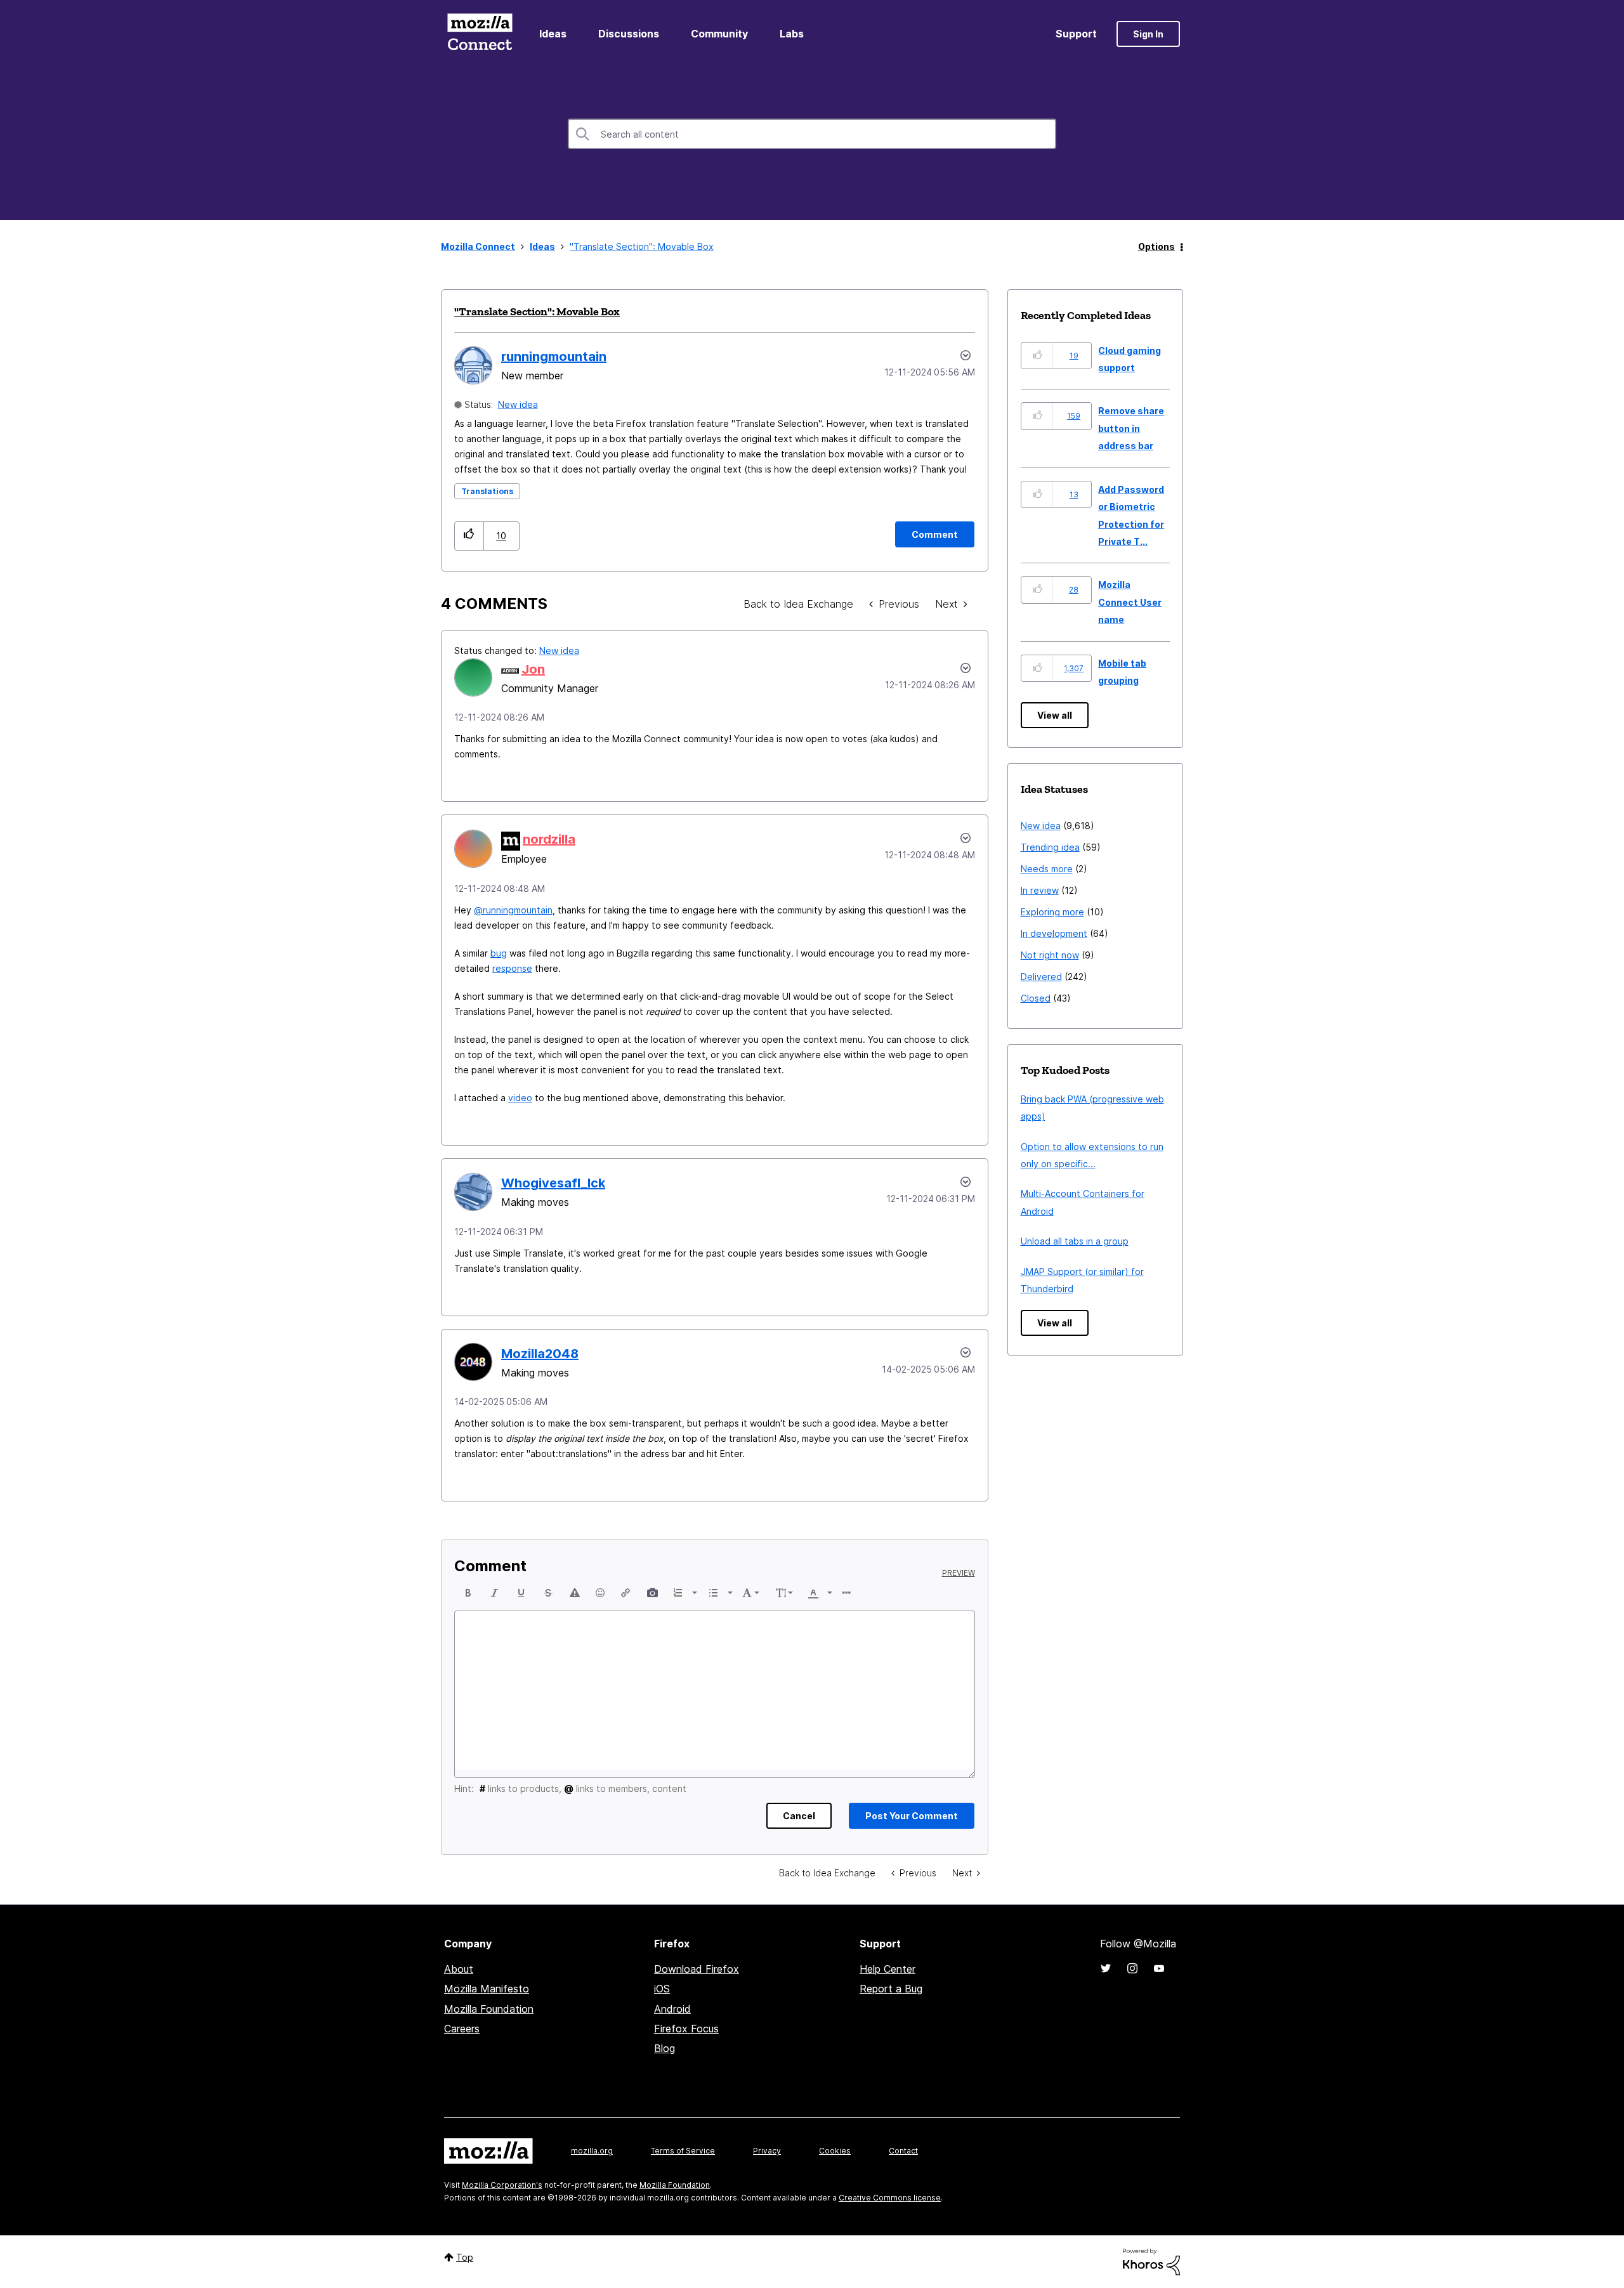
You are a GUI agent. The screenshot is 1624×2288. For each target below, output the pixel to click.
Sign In (1148, 34)
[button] (469, 536)
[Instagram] (1132, 1968)
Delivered (1041, 977)
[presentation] (468, 1593)
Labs (792, 34)
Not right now (1050, 955)
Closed (1036, 998)
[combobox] (812, 134)
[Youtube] (1159, 1968)
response (512, 968)
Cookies (835, 2151)
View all (1055, 715)
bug (499, 953)
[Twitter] (1106, 1968)
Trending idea (1050, 847)
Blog (665, 2048)
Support (1076, 34)
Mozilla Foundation (489, 2009)
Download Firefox (697, 1969)
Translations (487, 491)
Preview (959, 1573)
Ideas (553, 34)
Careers (462, 2029)
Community (719, 34)
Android (672, 2009)
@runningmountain (513, 910)
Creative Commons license (890, 2198)
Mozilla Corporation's (502, 2185)
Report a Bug (891, 1989)
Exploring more (1052, 912)
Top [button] (465, 2257)
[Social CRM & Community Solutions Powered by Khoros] (1151, 2261)
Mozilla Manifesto (487, 1989)
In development (1054, 933)
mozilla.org (592, 2151)
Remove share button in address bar (1131, 428)
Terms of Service (683, 2151)
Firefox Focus (686, 2029)
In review (1040, 890)
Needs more (1047, 869)
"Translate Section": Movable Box (537, 311)
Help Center (887, 1969)
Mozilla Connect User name (1130, 602)
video (520, 1098)
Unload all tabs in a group (1075, 1241)
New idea (518, 404)
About (459, 1969)
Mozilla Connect (480, 34)
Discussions (629, 34)
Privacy (767, 2151)
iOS (662, 1989)
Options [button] (1156, 246)
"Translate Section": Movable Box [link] (642, 246)
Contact (903, 2151)
